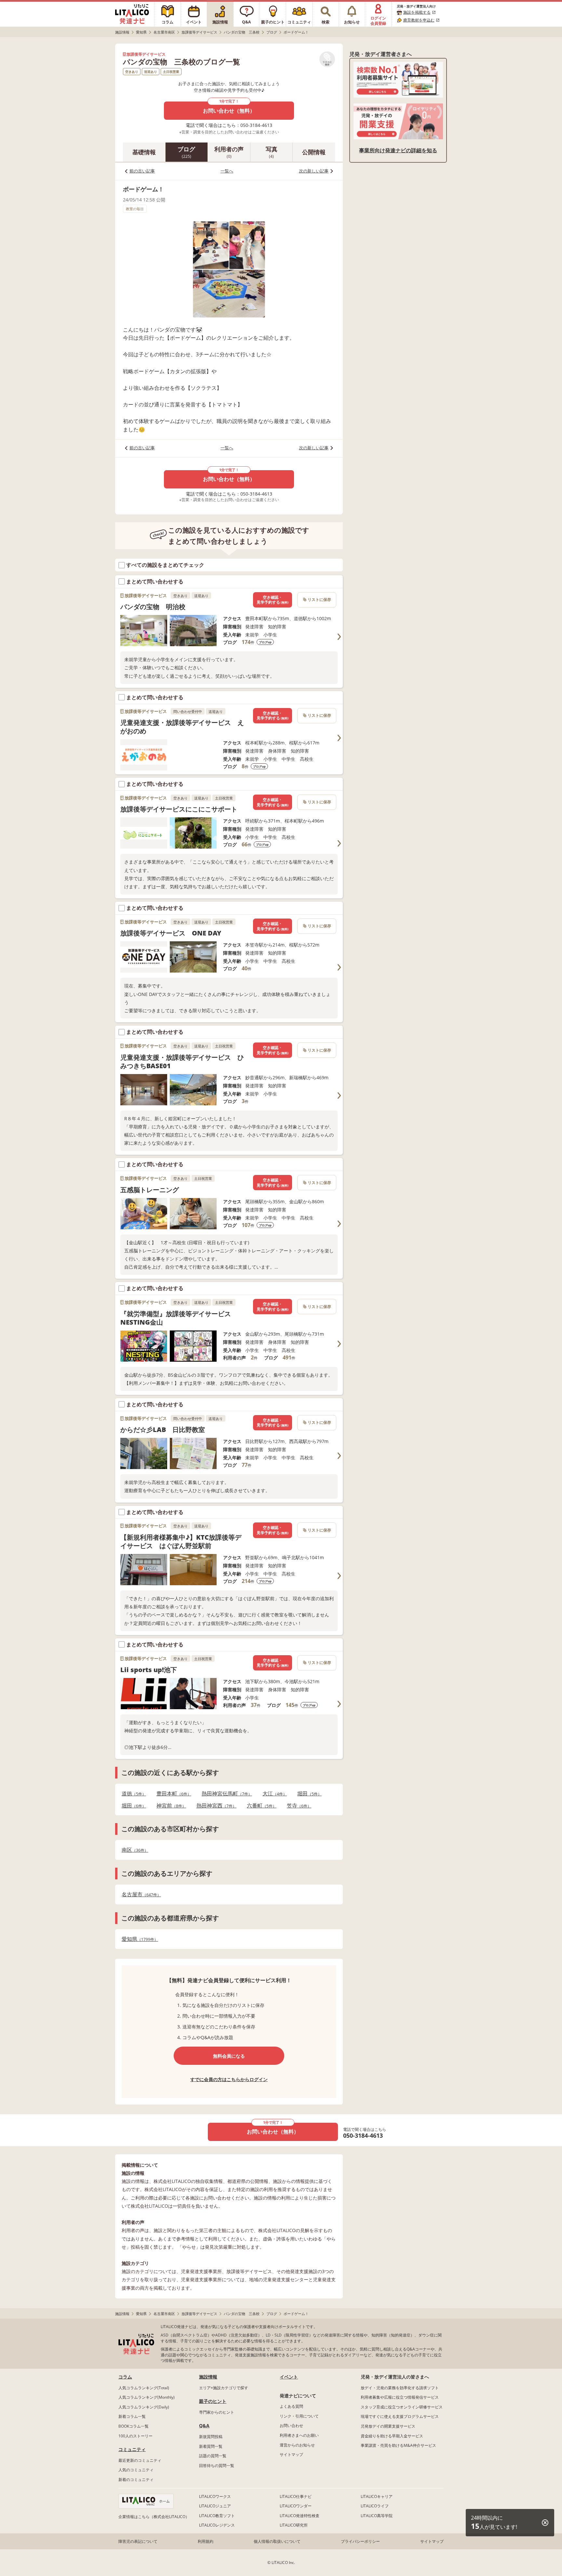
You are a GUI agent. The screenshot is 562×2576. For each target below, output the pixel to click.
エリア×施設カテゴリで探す (224, 2388)
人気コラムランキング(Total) (144, 2388)
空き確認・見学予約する (273, 600)
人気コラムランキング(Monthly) (147, 2397)
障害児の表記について (138, 2541)
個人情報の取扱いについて (277, 2541)
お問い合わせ (291, 2426)
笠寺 (297, 1806)
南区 (133, 1850)
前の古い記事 (142, 171)
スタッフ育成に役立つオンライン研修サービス (402, 2407)
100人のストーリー (135, 2436)
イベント (289, 2377)
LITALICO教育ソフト (217, 2516)
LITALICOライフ (375, 2506)
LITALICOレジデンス (217, 2525)
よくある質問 (291, 2406)
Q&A (204, 2426)
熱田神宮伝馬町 (225, 1794)
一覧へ (227, 171)
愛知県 (138, 1939)
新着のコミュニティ (136, 2480)
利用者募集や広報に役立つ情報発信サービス (400, 2397)
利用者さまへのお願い (299, 2435)
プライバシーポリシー (360, 2541)
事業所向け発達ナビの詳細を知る (398, 150)
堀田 (308, 1794)
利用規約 (206, 2541)
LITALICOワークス (215, 2496)
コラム (125, 2377)
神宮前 (169, 1806)
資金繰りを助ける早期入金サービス (392, 2436)
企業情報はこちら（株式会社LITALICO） (154, 2517)
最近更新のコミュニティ (140, 2460)
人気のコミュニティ (136, 2470)
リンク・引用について (299, 2416)
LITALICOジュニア (215, 2506)
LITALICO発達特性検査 (300, 2516)
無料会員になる (229, 2056)
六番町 (260, 1806)
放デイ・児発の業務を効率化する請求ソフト (400, 2388)
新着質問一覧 (211, 2446)
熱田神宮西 (214, 1806)
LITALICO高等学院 (377, 2516)
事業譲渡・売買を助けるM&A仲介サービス (398, 2445)
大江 (273, 1794)
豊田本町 (172, 1794)
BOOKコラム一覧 (134, 2426)
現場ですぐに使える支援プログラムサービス (400, 2416)
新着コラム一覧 (132, 2416)
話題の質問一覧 (213, 2456)
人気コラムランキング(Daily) (144, 2407)
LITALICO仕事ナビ (296, 2496)
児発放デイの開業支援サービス (388, 2426)
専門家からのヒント (217, 2412)
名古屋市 (139, 1895)
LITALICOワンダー (296, 2506)
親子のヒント (213, 2401)
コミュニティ (132, 2449)
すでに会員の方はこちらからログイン (229, 2079)
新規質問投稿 (211, 2437)
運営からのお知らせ (297, 2445)
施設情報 (208, 2377)
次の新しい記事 (314, 171)
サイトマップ (291, 2454)
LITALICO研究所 (294, 2525)
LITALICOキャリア (377, 2496)
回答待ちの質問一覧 (217, 2466)
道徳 (132, 1794)
